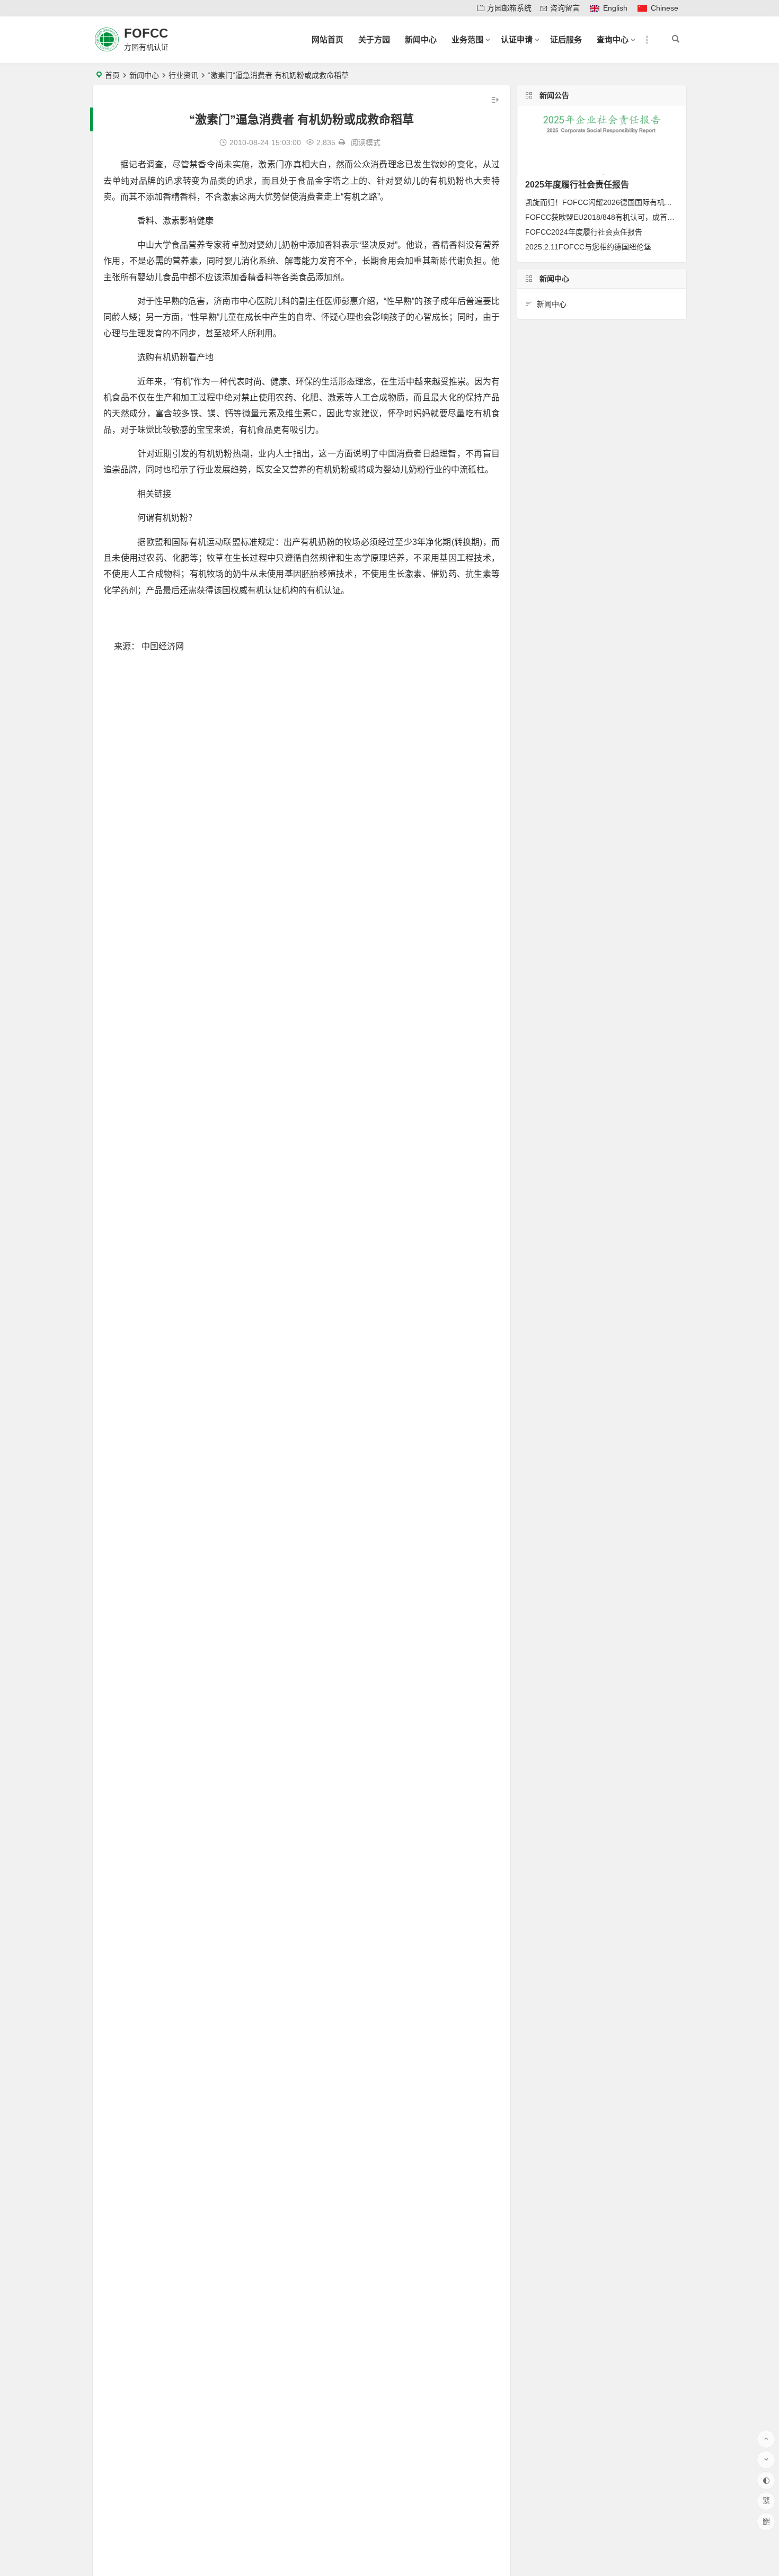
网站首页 (327, 39)
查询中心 (613, 39)
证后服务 (566, 39)
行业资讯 (183, 75)
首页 (112, 75)
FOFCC (146, 33)
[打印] (342, 142)
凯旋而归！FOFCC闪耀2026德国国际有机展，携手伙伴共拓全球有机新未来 (650, 202)
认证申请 (517, 39)
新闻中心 (421, 39)
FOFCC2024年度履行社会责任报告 (584, 232)
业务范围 (467, 39)
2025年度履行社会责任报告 (577, 185)
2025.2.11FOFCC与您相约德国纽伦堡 (588, 247)
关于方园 (374, 39)
